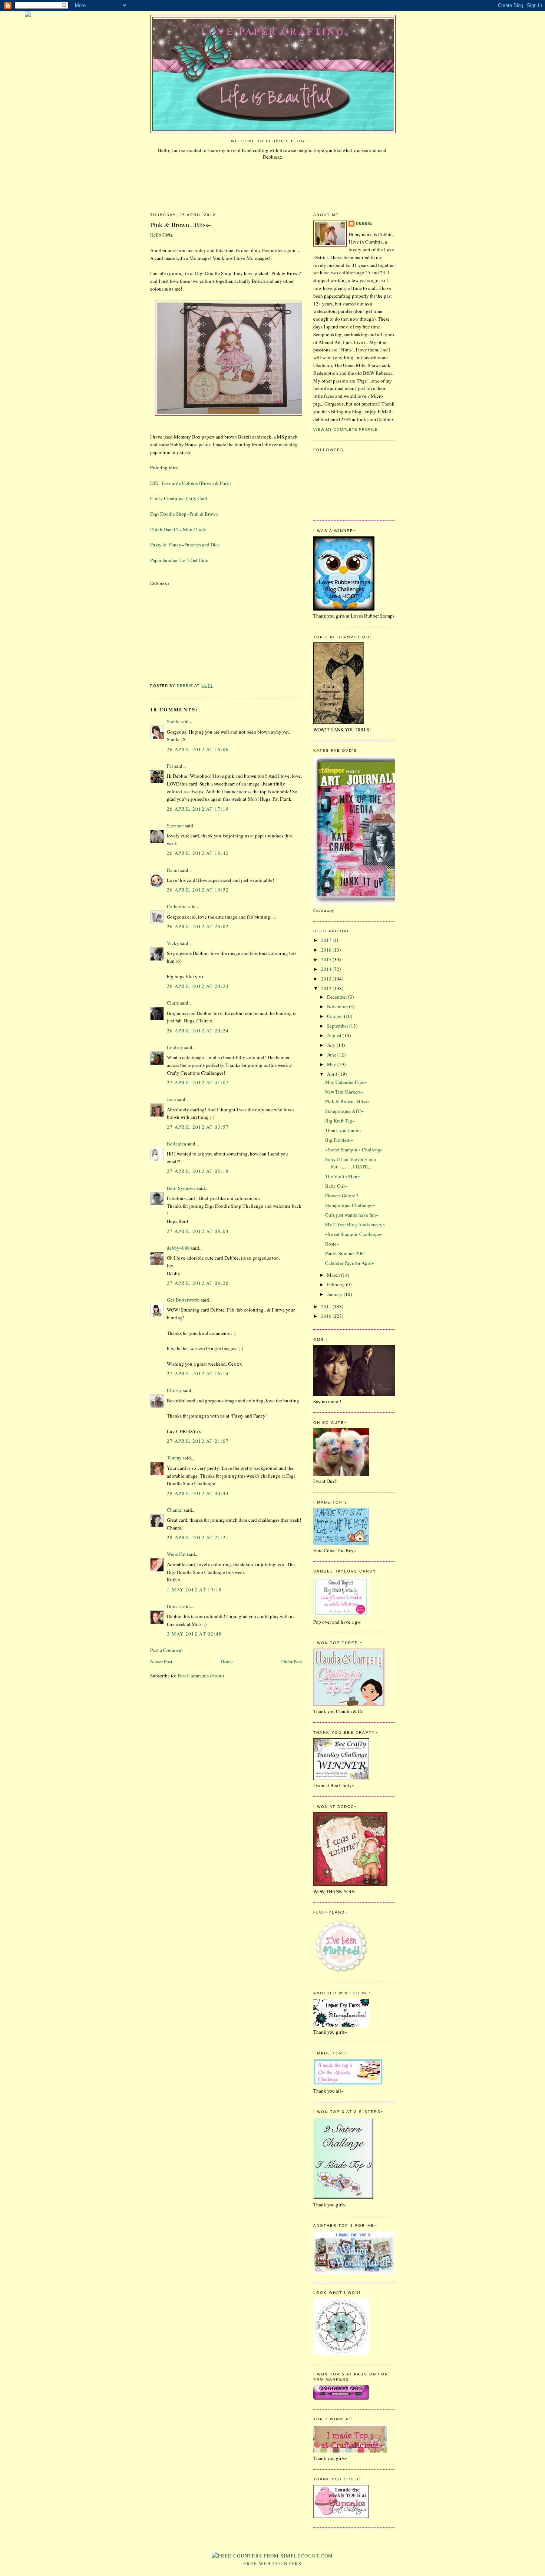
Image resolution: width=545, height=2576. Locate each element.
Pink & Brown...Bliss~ (347, 1101)
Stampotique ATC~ (344, 1111)
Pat (170, 766)
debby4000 (178, 1248)
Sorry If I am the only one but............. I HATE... (351, 1163)
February (336, 1284)
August (335, 1035)
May (332, 1064)
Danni (173, 870)
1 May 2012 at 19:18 (194, 1590)
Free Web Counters (272, 2563)
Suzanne (175, 826)
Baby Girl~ (336, 1186)
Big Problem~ (339, 1140)
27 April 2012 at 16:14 (198, 1373)
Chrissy (174, 1390)
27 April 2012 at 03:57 (198, 1127)
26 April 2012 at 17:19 (198, 809)
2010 (327, 1316)
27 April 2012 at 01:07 (198, 1082)
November (338, 1006)
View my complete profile (346, 429)
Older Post (292, 1661)
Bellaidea (176, 1144)
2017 (327, 940)
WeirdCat (176, 1554)
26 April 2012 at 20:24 (198, 1031)
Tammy (174, 1458)
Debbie (364, 223)
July (332, 1045)
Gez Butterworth (183, 1300)
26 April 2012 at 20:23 (198, 986)
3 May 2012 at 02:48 (194, 1634)
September (338, 1026)
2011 (327, 1306)
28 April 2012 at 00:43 (198, 1493)
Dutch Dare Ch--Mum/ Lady (178, 529)
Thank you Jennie (343, 1130)
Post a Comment (166, 1650)
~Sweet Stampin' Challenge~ (354, 1234)
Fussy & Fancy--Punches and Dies (185, 545)
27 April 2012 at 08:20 (198, 1283)
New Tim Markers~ (344, 1092)
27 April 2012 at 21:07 (198, 1441)
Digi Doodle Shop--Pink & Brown (184, 514)
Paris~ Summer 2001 (346, 1253)
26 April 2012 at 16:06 (198, 749)
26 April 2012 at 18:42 (198, 853)
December (338, 997)
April (333, 1074)
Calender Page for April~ (350, 1263)
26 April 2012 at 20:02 (198, 926)
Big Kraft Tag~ (340, 1121)
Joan (171, 1099)
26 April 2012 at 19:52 (198, 890)
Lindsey (175, 1047)
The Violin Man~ (343, 1176)
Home (227, 1661)
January (335, 1294)
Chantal (175, 1510)
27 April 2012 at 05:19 (198, 1171)
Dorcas (174, 1606)
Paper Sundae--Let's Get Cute (179, 560)
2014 (327, 969)
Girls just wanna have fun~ (352, 1215)
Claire (173, 1003)
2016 (327, 950)
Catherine (177, 906)
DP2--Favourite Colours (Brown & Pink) (190, 483)
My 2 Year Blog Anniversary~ (355, 1224)
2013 (327, 979)
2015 (327, 959)
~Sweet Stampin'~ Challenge (354, 1150)
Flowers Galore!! (342, 1196)
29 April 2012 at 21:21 (198, 1537)
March (334, 1275)
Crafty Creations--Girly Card (179, 498)
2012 (327, 988)
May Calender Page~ (346, 1082)
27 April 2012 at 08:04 (198, 1231)
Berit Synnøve (181, 1188)
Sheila (173, 721)
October (336, 1016)
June (332, 1055)
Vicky (173, 943)
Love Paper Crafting (273, 31)
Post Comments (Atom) (201, 1676)
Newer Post (161, 1661)
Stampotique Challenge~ (350, 1205)
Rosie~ (332, 1244)
